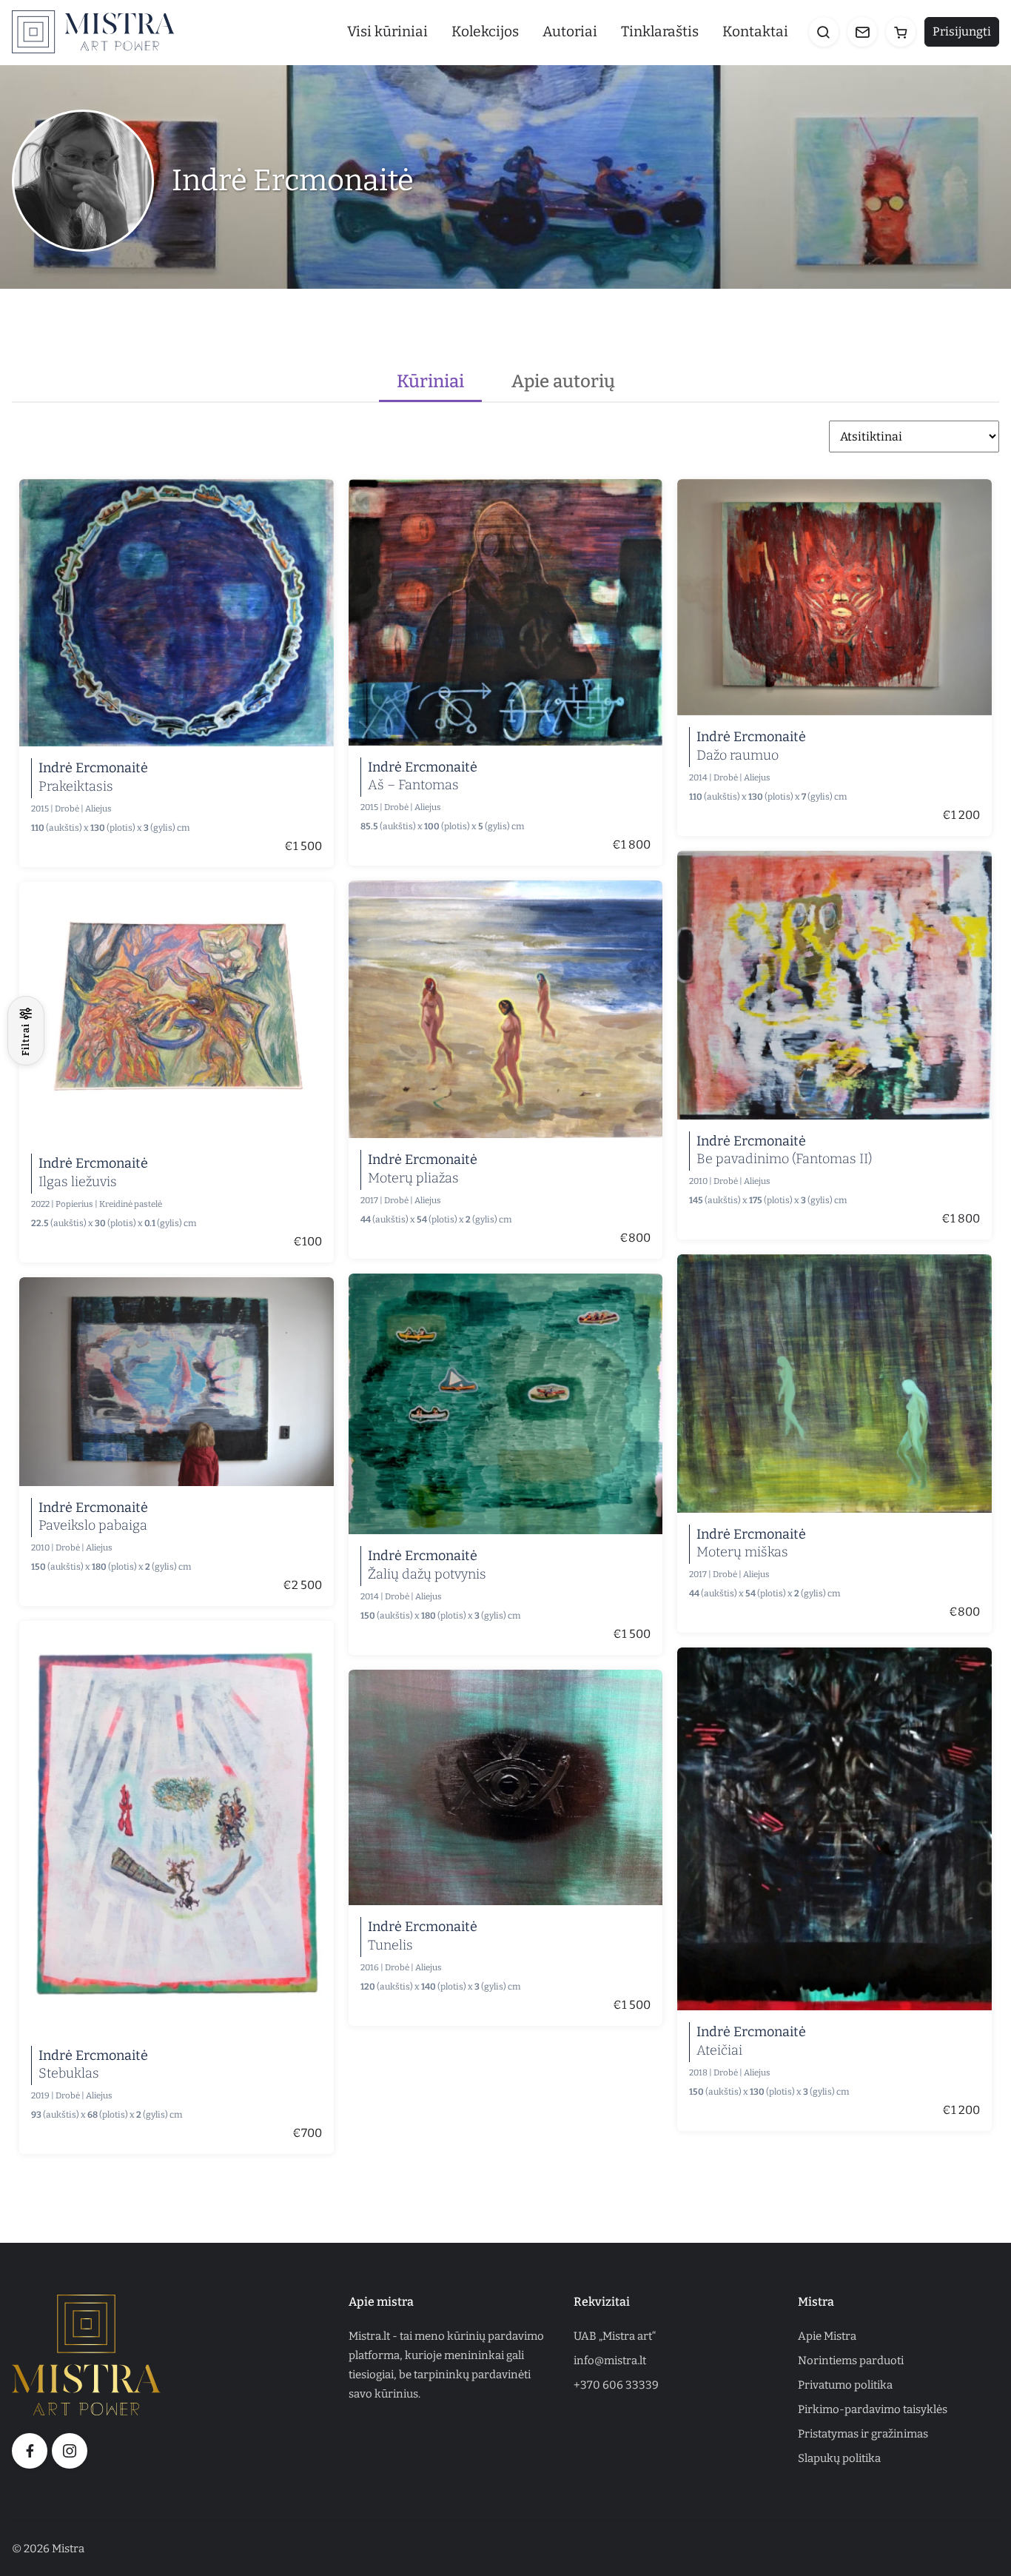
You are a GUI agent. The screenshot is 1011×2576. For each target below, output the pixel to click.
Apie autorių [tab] (563, 381)
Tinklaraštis (660, 31)
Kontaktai (755, 31)
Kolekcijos (485, 31)
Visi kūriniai (387, 31)
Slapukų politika (839, 2458)
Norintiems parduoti (851, 2361)
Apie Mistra (827, 2336)
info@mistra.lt (610, 2361)
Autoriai (570, 31)
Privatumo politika (845, 2385)
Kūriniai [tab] (430, 381)
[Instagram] (70, 2451)
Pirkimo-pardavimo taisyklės (873, 2409)
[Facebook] (30, 2451)
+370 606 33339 (616, 2385)
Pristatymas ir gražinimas (863, 2434)
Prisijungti (962, 31)
